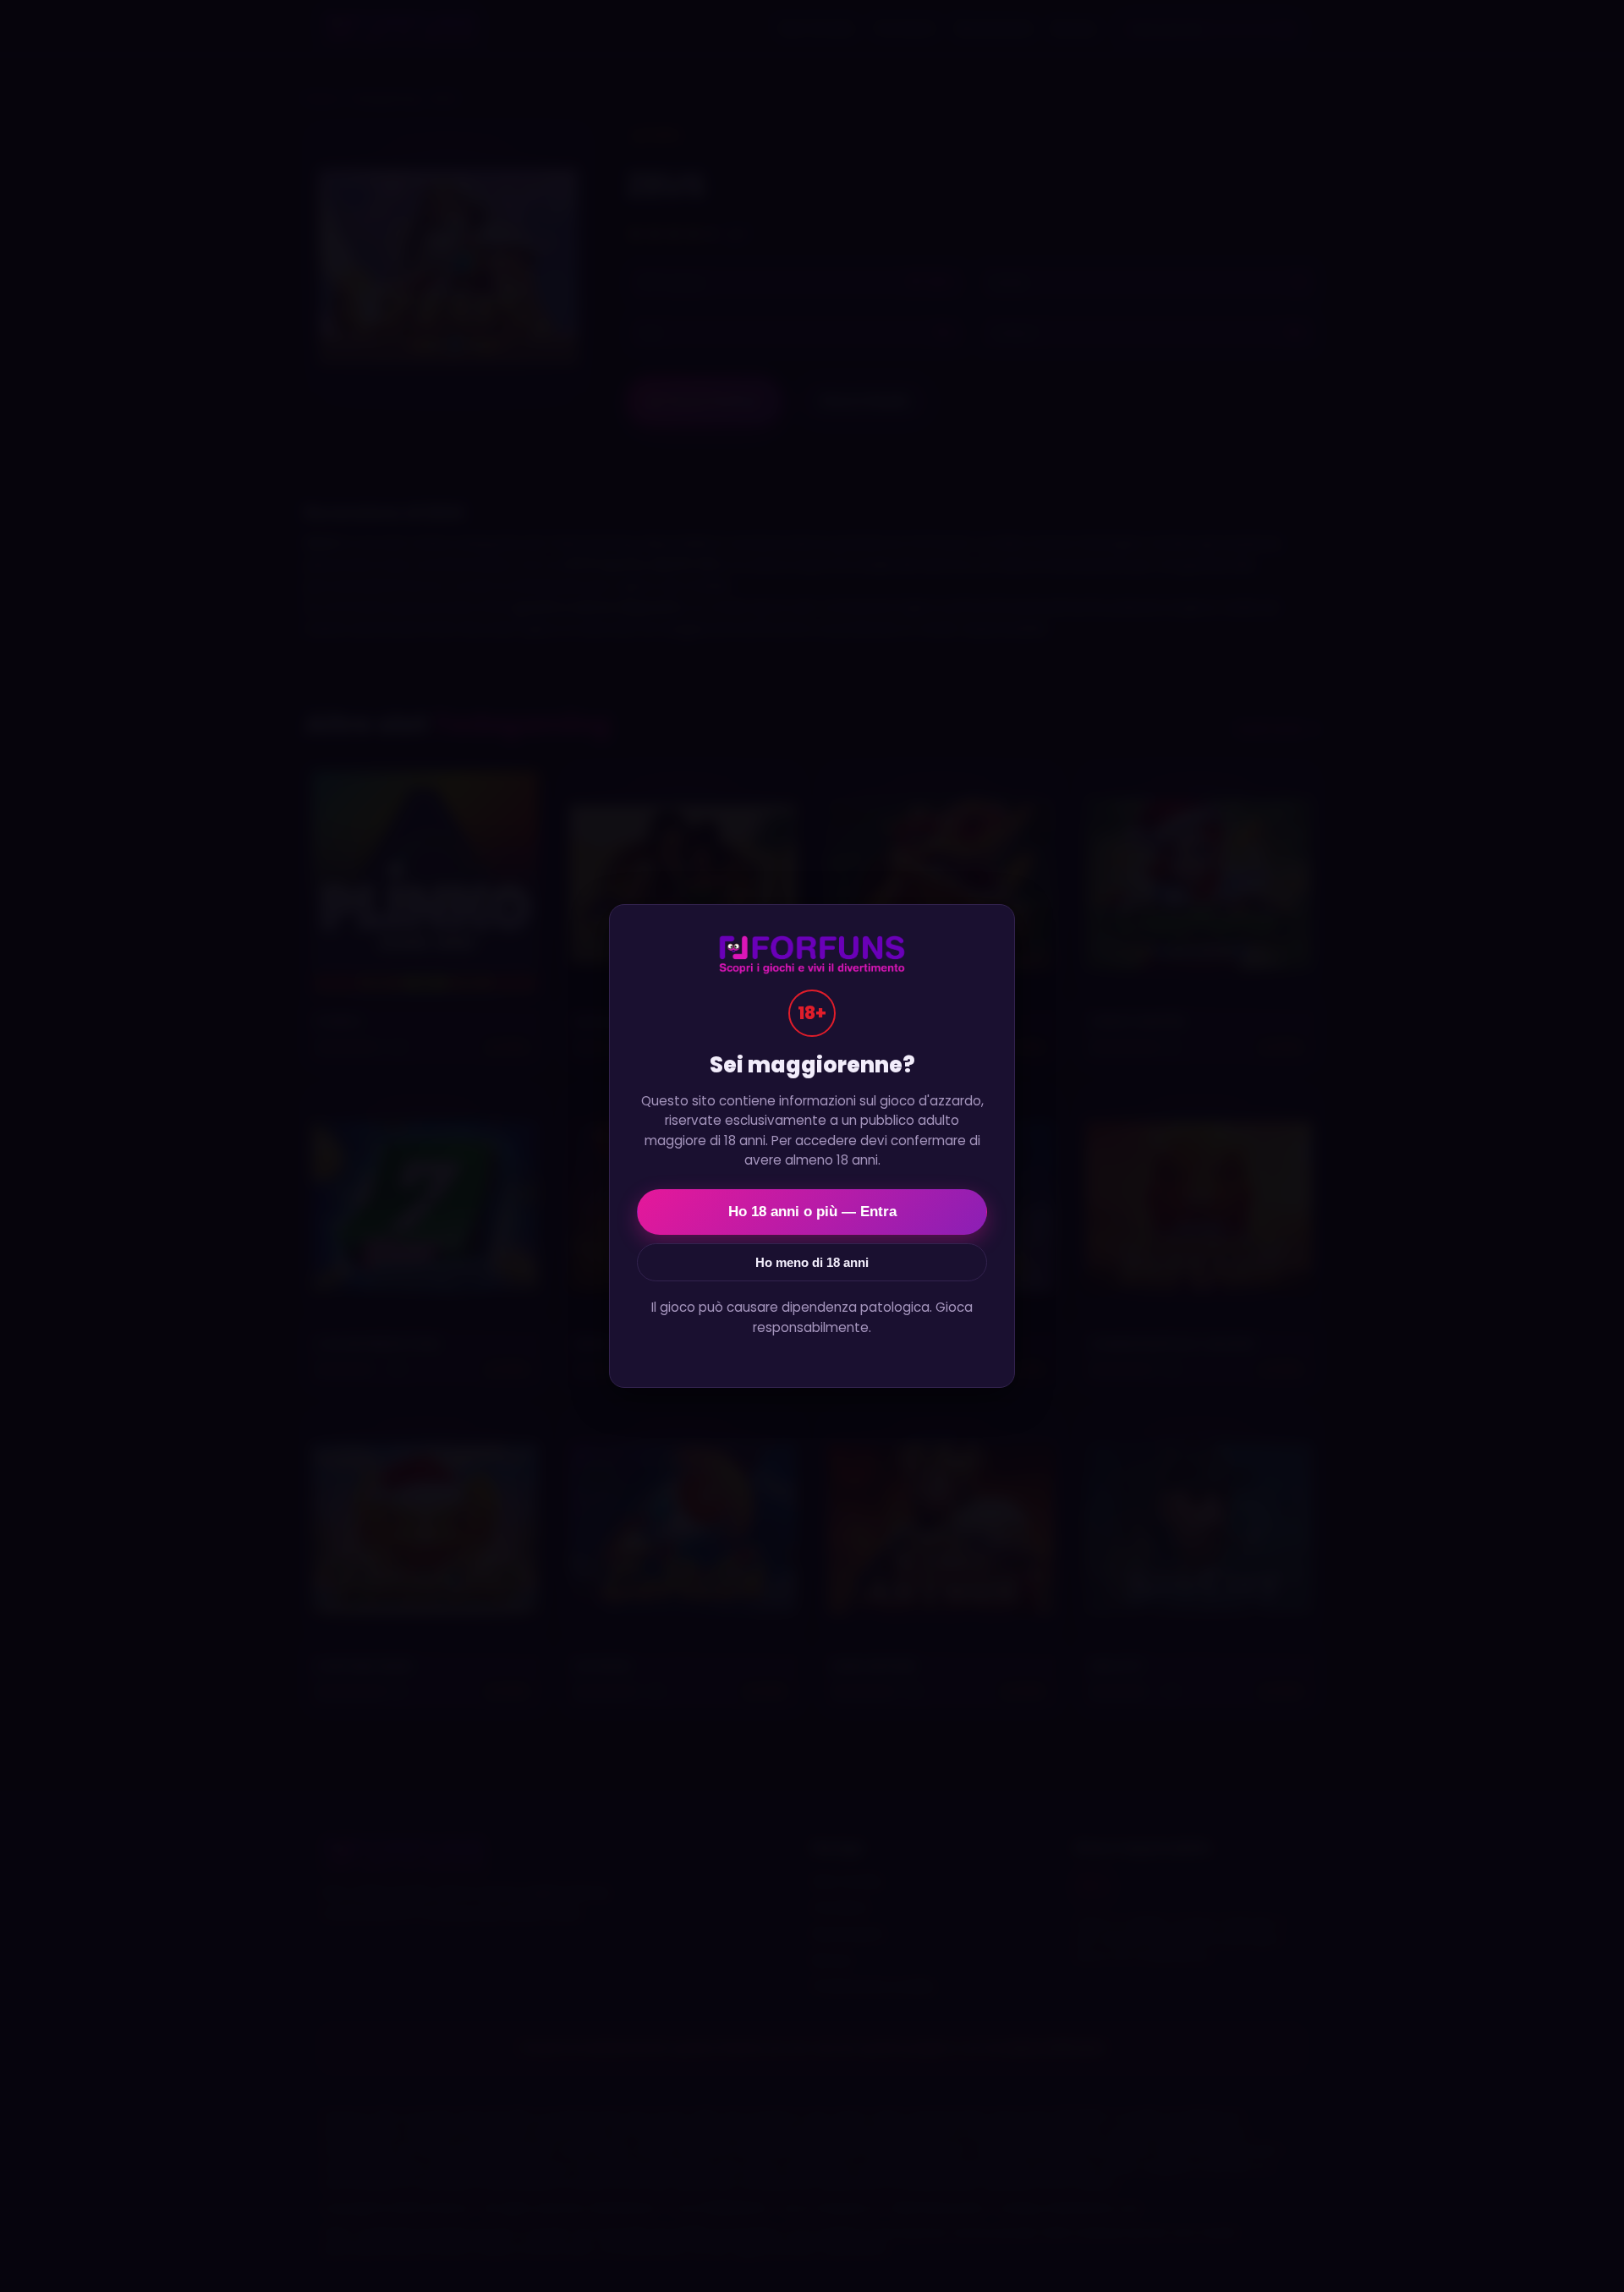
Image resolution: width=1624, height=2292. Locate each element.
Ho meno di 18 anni (812, 1262)
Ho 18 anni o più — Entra (812, 1212)
